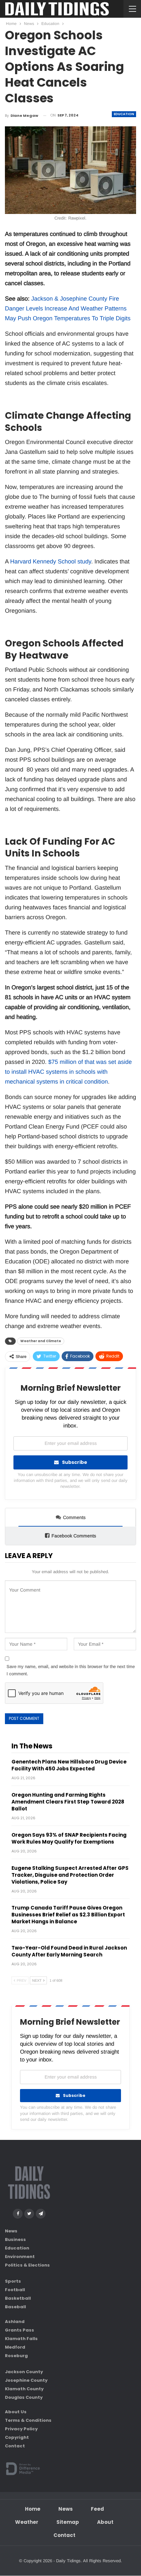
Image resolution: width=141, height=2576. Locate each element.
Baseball (15, 2307)
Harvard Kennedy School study (51, 561)
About (105, 2522)
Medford (15, 2347)
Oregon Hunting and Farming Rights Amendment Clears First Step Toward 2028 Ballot (68, 1802)
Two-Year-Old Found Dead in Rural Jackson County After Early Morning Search (69, 1951)
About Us (16, 2412)
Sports (13, 2281)
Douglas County (24, 2397)
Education (124, 114)
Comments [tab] (74, 1517)
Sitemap (68, 2522)
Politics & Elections (27, 2265)
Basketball (18, 2298)
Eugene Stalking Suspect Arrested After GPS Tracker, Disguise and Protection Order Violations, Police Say (70, 1875)
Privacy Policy (21, 2429)
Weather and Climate (41, 1341)
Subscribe (75, 1462)
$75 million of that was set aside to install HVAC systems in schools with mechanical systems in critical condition (68, 1072)
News (11, 2231)
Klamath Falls (21, 2339)
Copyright (17, 2438)
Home (33, 2509)
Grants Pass (20, 2330)
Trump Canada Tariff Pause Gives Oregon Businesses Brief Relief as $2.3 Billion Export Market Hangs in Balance (68, 1915)
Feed (97, 2509)
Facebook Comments (74, 1536)
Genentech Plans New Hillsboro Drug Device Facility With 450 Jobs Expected (69, 1765)
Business (15, 2239)
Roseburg (16, 2356)
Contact (15, 2446)
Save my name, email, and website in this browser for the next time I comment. (71, 1670)
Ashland (15, 2322)
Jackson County (24, 2372)
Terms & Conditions (28, 2421)
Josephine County (26, 2380)
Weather (27, 2522)
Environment (20, 2257)
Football (15, 2290)
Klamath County (24, 2389)
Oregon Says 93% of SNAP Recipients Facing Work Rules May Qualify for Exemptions (69, 1838)
